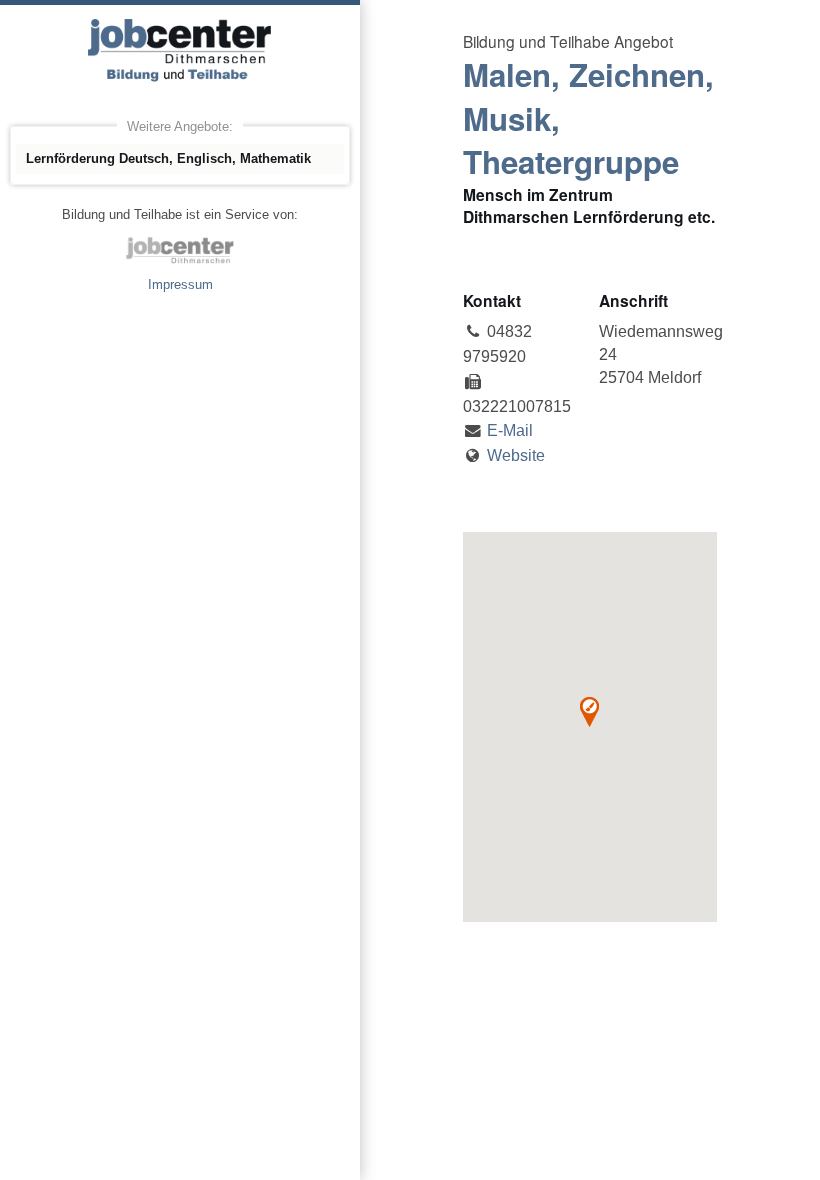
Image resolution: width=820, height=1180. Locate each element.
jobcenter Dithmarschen (180, 250)
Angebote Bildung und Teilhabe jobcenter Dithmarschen (180, 50)
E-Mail (510, 430)
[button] (589, 712)
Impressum (180, 284)
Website (516, 455)
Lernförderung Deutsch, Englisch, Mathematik (168, 158)
